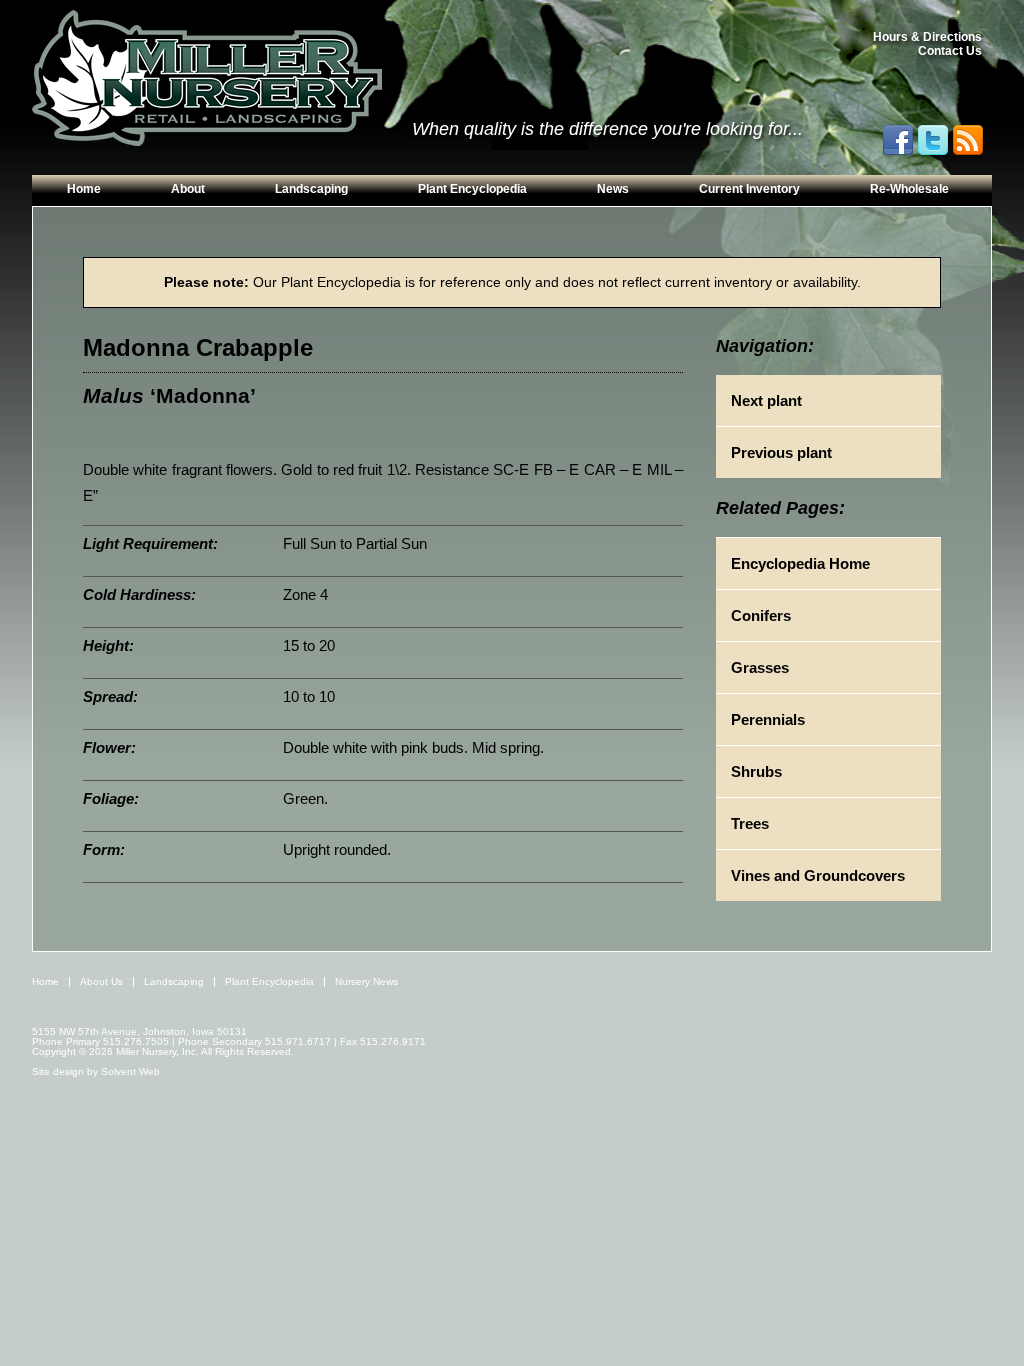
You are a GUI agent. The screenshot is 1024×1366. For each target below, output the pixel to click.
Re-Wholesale (909, 189)
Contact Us (950, 51)
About (188, 189)
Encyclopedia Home (800, 563)
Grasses (760, 667)
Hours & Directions (927, 37)
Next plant (766, 400)
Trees (750, 823)
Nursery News (366, 981)
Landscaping (311, 189)
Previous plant (781, 452)
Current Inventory (749, 189)
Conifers (761, 615)
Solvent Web (130, 1071)
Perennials (768, 719)
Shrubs (756, 771)
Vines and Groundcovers (818, 875)
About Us (101, 981)
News (613, 189)
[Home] (207, 79)
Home (84, 189)
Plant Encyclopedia (472, 189)
